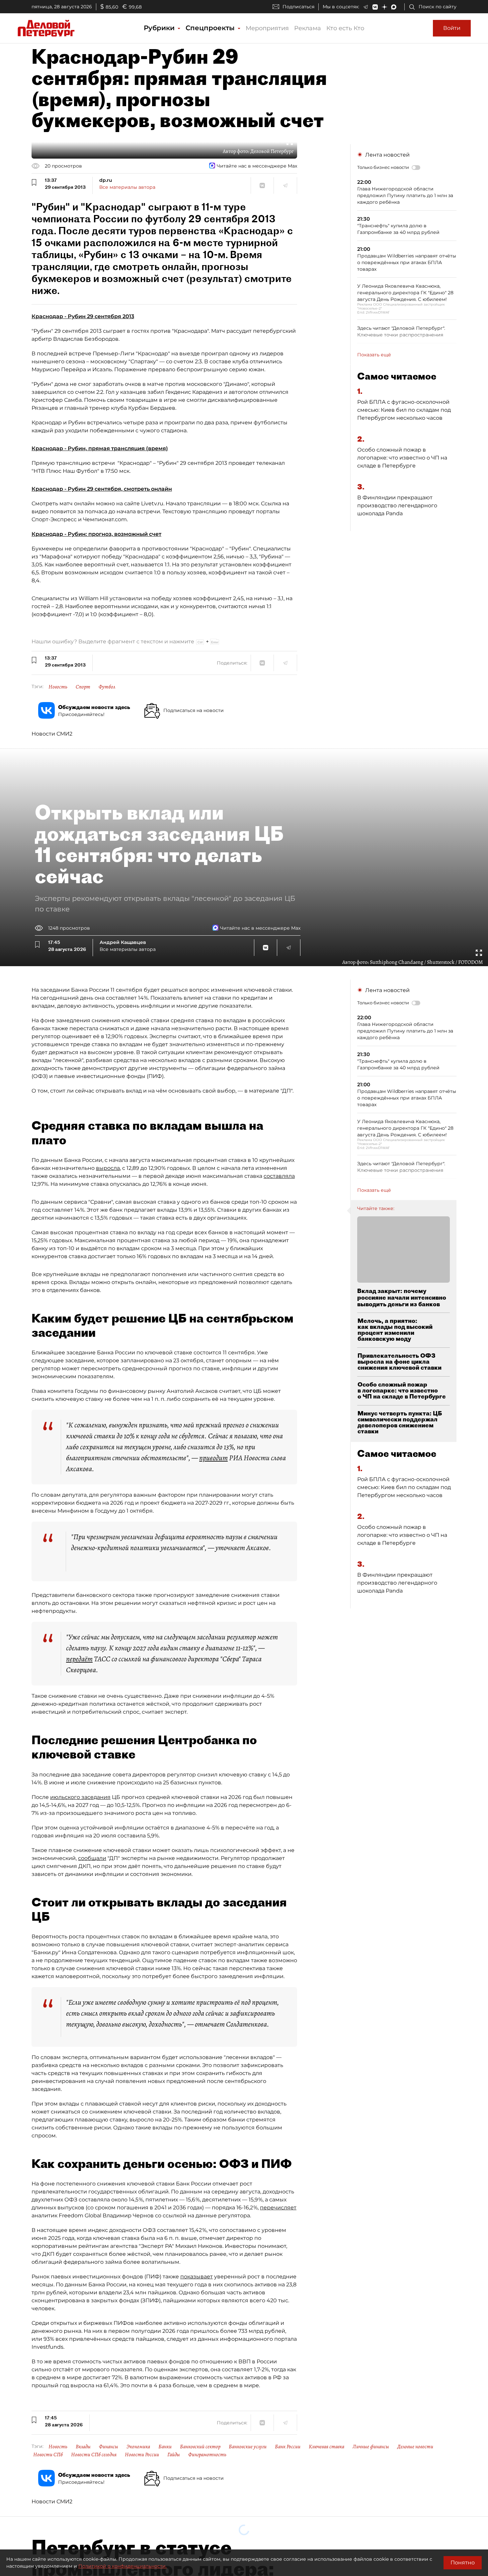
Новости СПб (48, 2455)
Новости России (142, 2455)
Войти (452, 28)
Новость (58, 687)
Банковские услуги (248, 2447)
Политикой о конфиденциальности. (122, 2566)
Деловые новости (415, 2447)
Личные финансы (371, 2447)
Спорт (83, 687)
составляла (279, 1176)
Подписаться (298, 7)
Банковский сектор (200, 2447)
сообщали (92, 1858)
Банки (165, 2447)
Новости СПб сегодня (94, 2455)
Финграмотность (207, 2455)
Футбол (107, 687)
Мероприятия (267, 28)
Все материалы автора (127, 187)
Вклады (83, 2447)
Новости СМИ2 (52, 734)
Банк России (288, 2447)
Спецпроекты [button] (211, 28)
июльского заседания (80, 1797)
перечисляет (278, 2208)
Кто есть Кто (345, 28)
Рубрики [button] (160, 28)
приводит (213, 1458)
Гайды (174, 2455)
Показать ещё (374, 355)
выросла (108, 1168)
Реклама (308, 28)
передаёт (79, 1659)
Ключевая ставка (326, 2447)
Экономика (138, 2447)
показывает (197, 2277)
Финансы (109, 2447)
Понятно (463, 2563)
